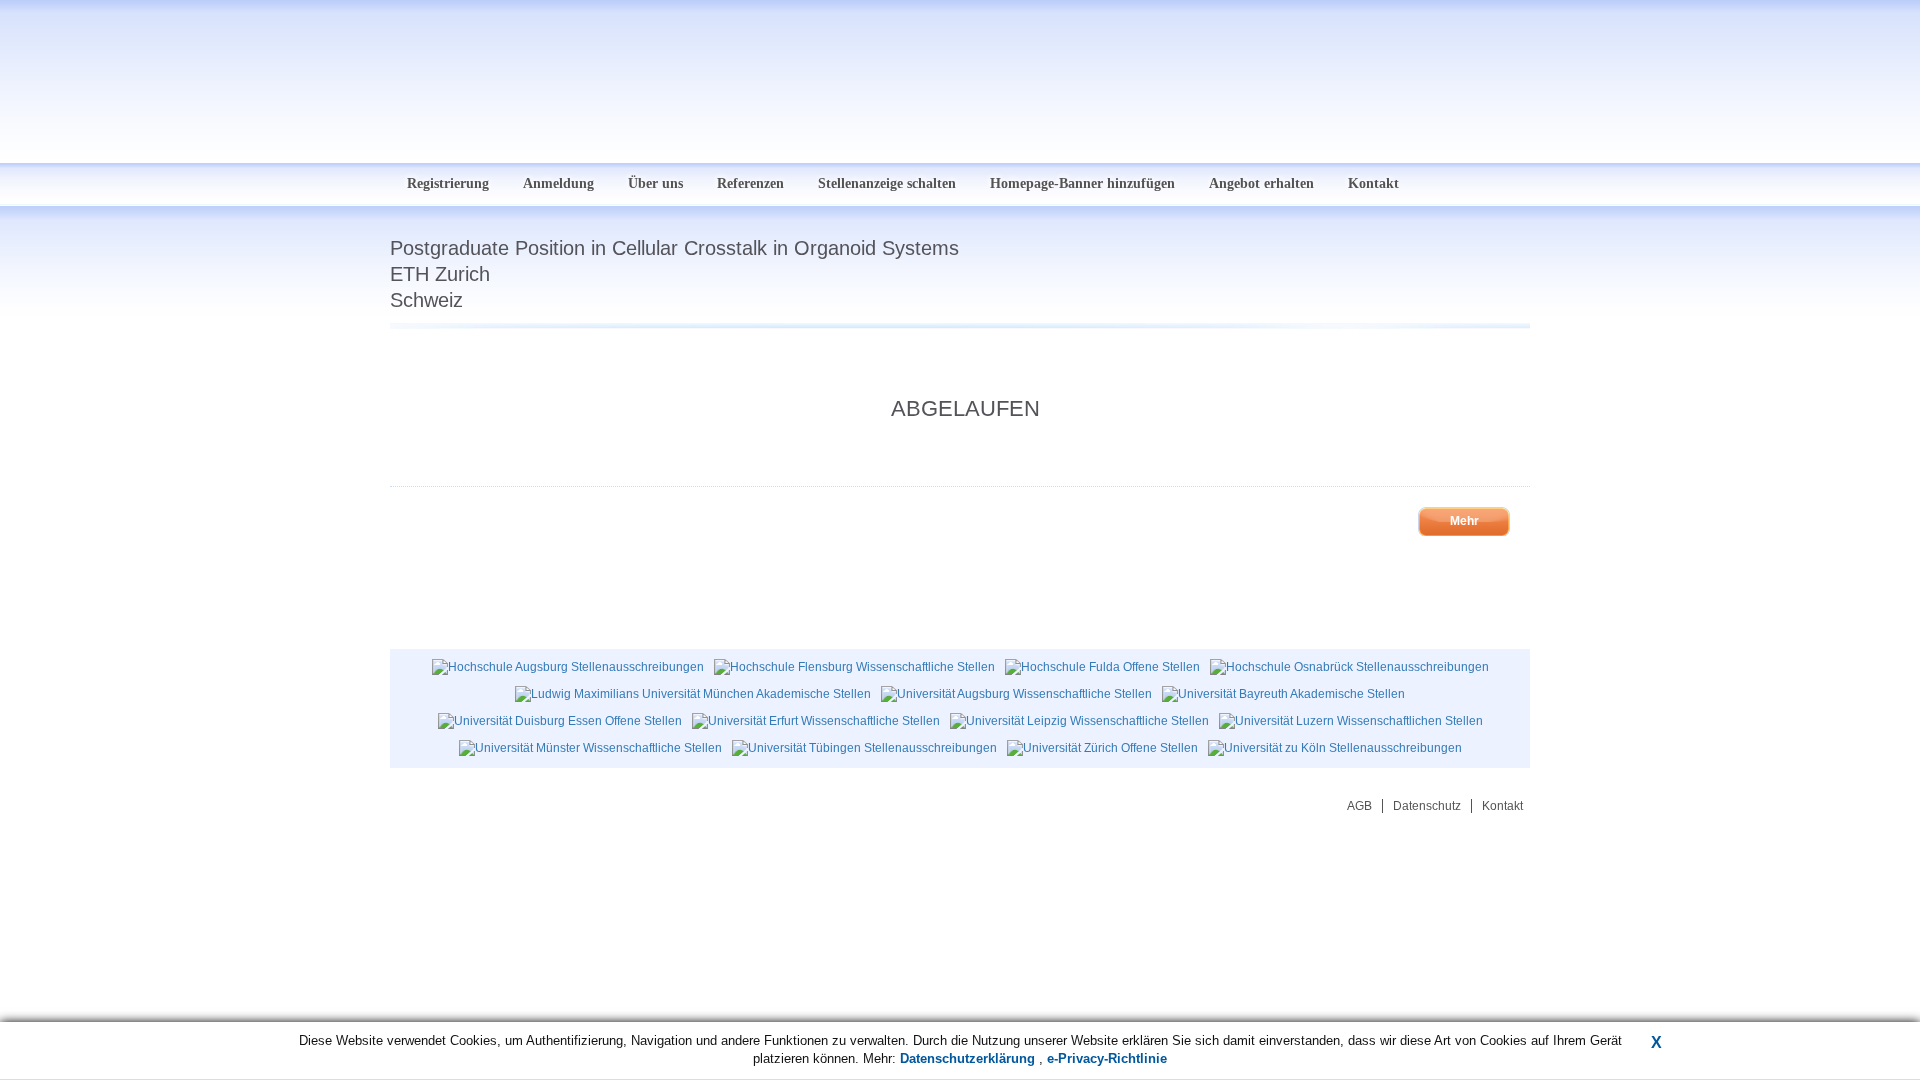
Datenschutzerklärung (969, 1058)
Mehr (1464, 521)
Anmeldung (558, 183)
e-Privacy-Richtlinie (1107, 1058)
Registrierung (448, 183)
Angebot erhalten (1261, 183)
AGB (1359, 806)
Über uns (655, 183)
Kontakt (1373, 183)
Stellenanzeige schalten (887, 183)
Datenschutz (1427, 806)
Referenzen (750, 183)
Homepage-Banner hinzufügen (1082, 183)
